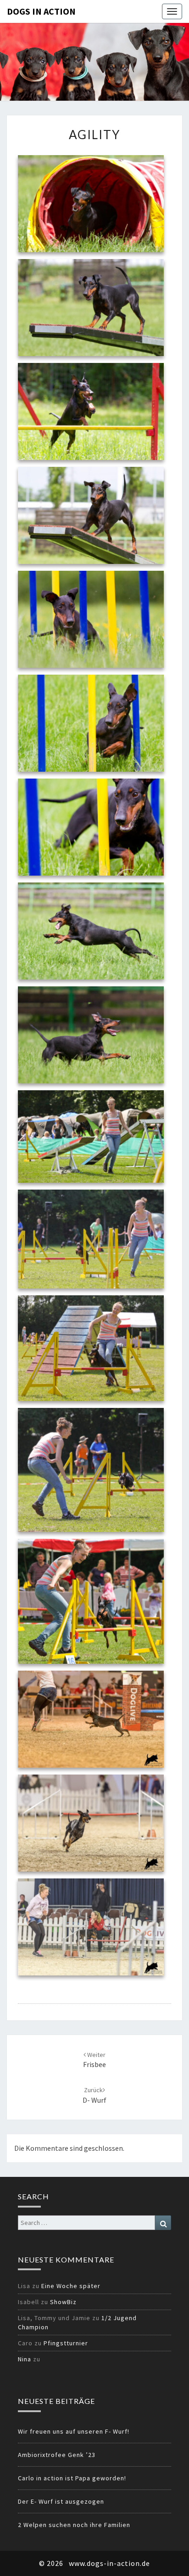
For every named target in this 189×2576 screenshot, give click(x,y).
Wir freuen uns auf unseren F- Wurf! (74, 2431)
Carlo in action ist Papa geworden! (72, 2478)
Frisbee (94, 2060)
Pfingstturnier (66, 2343)
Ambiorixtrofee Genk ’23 (57, 2455)
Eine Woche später (71, 2286)
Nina (25, 2359)
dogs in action (41, 11)
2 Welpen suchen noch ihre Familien (74, 2525)
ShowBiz (63, 2302)
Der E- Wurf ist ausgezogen (61, 2501)
